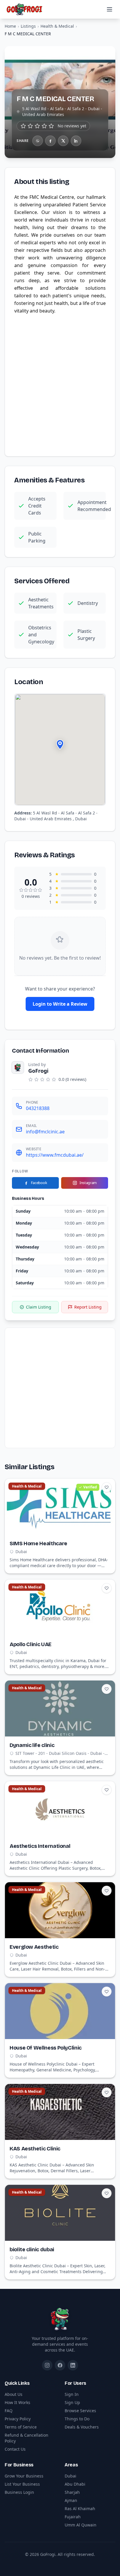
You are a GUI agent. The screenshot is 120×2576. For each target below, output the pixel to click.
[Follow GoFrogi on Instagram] (47, 2365)
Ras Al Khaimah (80, 2509)
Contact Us (15, 2449)
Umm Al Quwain (81, 2525)
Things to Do (77, 2419)
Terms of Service (21, 2427)
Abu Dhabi (75, 2484)
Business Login (19, 2492)
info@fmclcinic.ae (45, 1132)
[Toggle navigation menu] (110, 9)
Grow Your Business (24, 2476)
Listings (28, 26)
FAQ (9, 2411)
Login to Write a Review (60, 1004)
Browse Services (80, 2411)
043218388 (38, 1108)
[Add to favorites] (107, 1487)
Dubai (70, 2476)
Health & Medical (57, 26)
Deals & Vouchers (82, 2427)
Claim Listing (39, 1307)
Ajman (71, 2500)
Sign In (72, 2394)
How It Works (17, 2402)
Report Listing (88, 1307)
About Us (14, 2394)
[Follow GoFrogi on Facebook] (60, 2365)
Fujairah (73, 2517)
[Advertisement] (60, 384)
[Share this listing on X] (63, 141)
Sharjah (72, 2492)
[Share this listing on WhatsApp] (38, 141)
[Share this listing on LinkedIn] (76, 141)
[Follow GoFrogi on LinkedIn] (73, 2365)
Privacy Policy (18, 2419)
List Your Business (22, 2484)
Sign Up (72, 2402)
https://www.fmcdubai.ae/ (55, 1155)
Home (10, 26)
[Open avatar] (18, 1067)
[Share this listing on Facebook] (50, 141)
